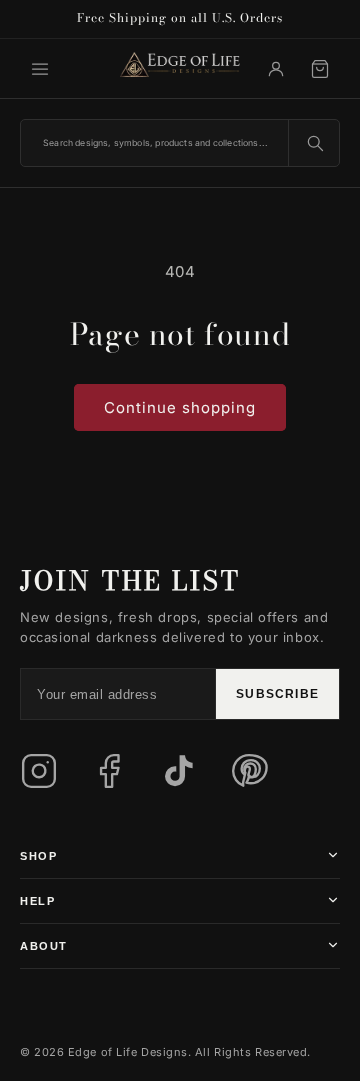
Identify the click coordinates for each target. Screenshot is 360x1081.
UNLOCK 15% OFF (180, 746)
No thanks (64, 834)
